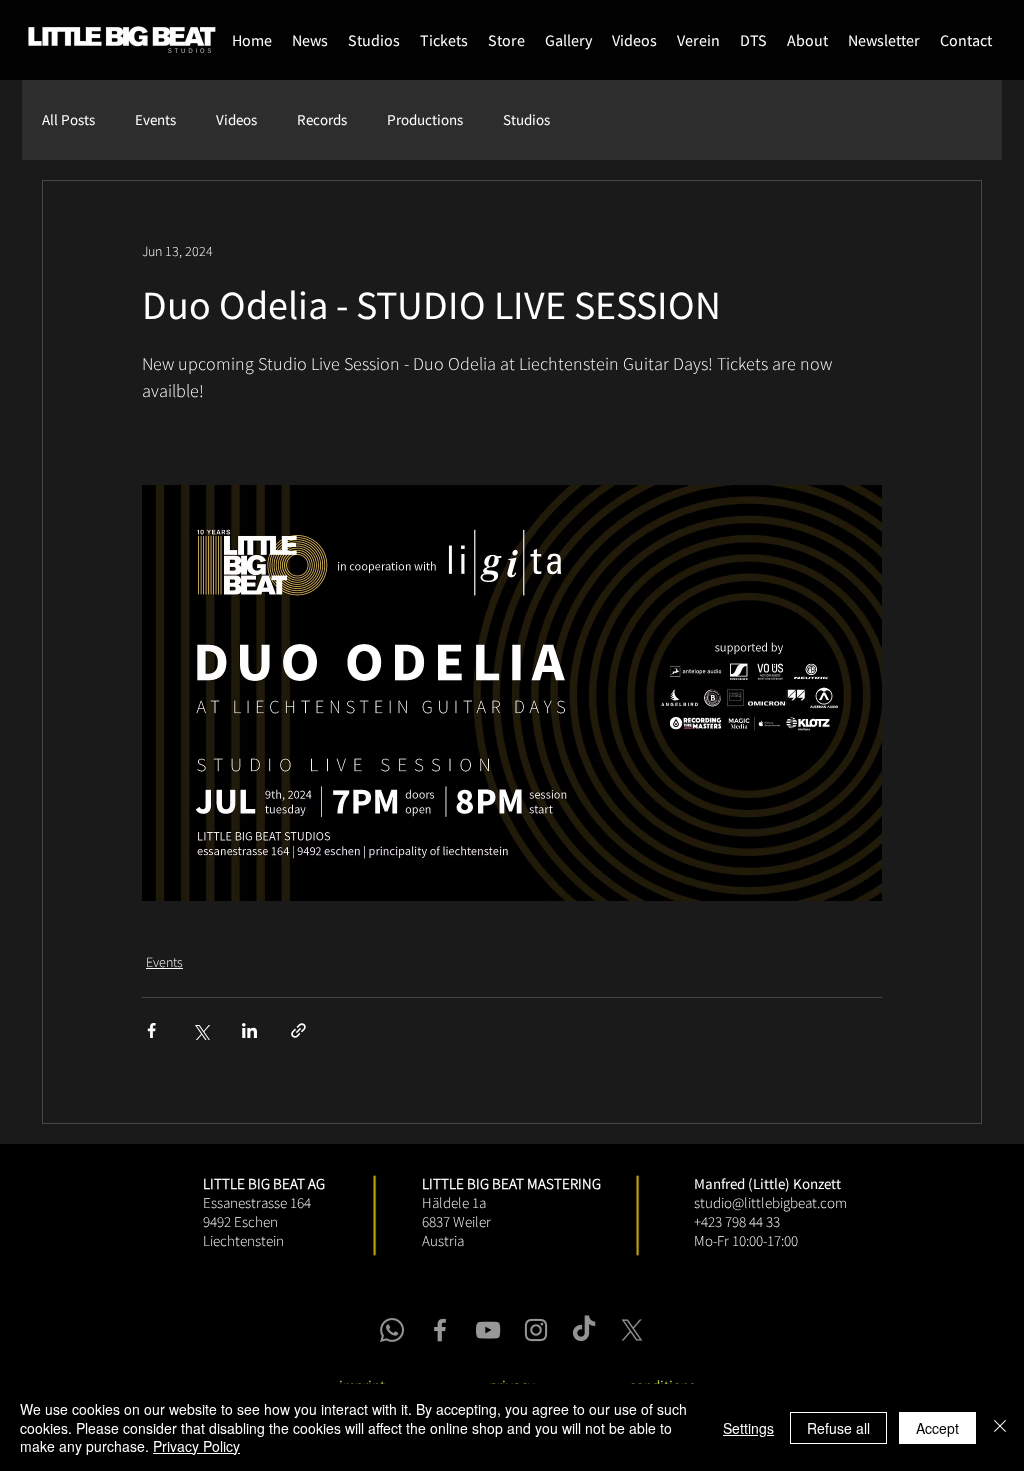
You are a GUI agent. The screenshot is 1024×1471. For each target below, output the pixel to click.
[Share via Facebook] (151, 1030)
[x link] (632, 1330)
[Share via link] (298, 1030)
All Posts (68, 120)
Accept (937, 1428)
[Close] (1000, 1427)
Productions (425, 120)
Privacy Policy (196, 1446)
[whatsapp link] (392, 1330)
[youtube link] (488, 1330)
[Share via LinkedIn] (249, 1030)
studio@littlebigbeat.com (770, 1202)
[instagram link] (536, 1330)
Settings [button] (748, 1428)
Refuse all (838, 1428)
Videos (236, 120)
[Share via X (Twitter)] (200, 1030)
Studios (526, 120)
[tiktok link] (584, 1330)
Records (322, 120)
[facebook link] (440, 1330)
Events (155, 120)
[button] (506, 40)
